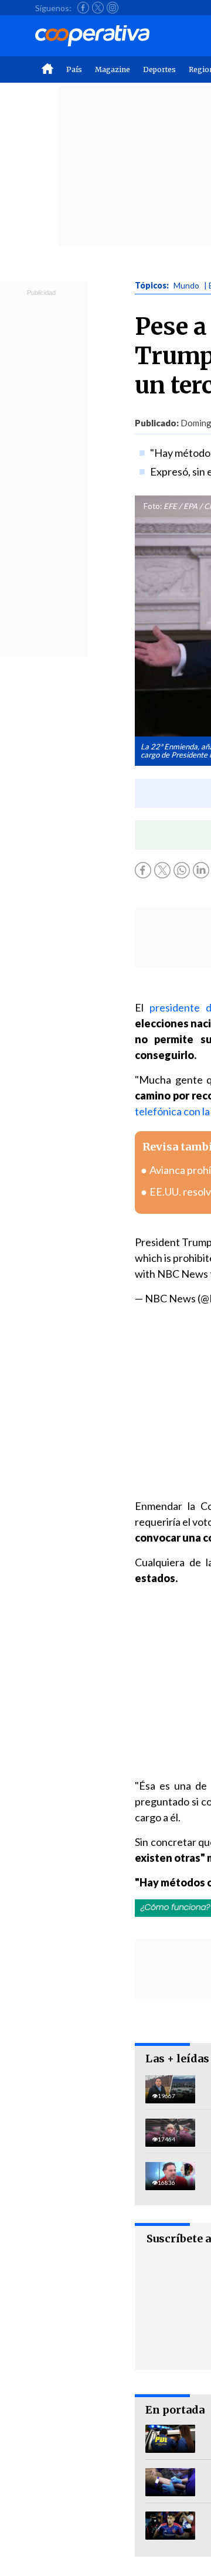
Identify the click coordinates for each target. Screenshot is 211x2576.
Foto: (153, 506)
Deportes (159, 69)
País (74, 69)
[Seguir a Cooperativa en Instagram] (113, 8)
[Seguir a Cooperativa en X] (98, 8)
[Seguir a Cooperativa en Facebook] (83, 8)
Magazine (113, 69)
